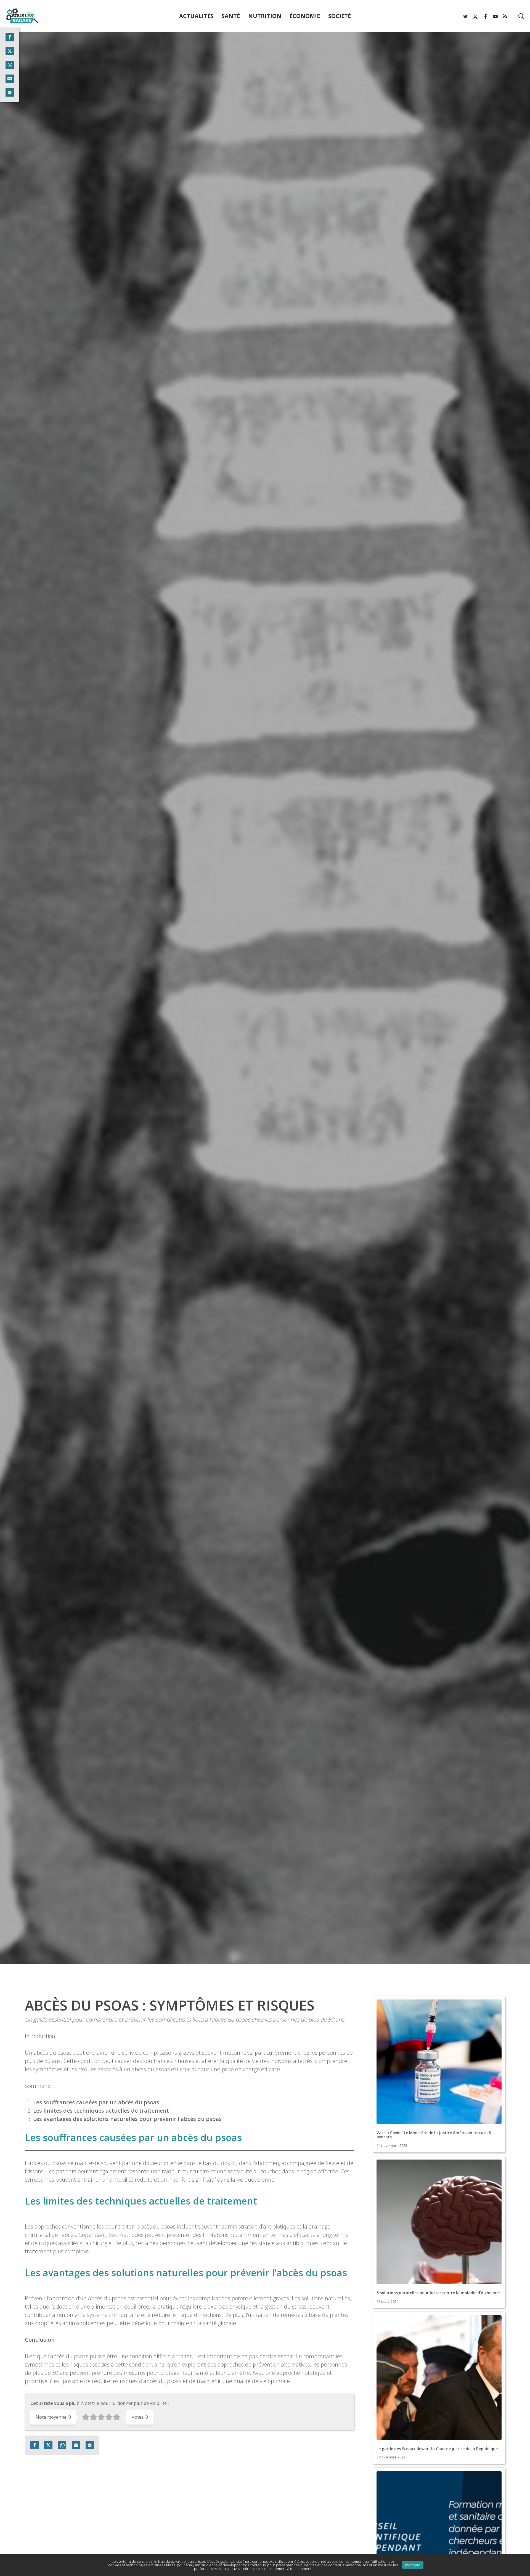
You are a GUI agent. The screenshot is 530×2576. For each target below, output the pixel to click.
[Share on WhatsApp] (62, 2445)
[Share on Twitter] (48, 2445)
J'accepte (413, 2565)
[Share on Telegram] (90, 2445)
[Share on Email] (76, 2445)
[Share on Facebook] (35, 2445)
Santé (265, 1107)
